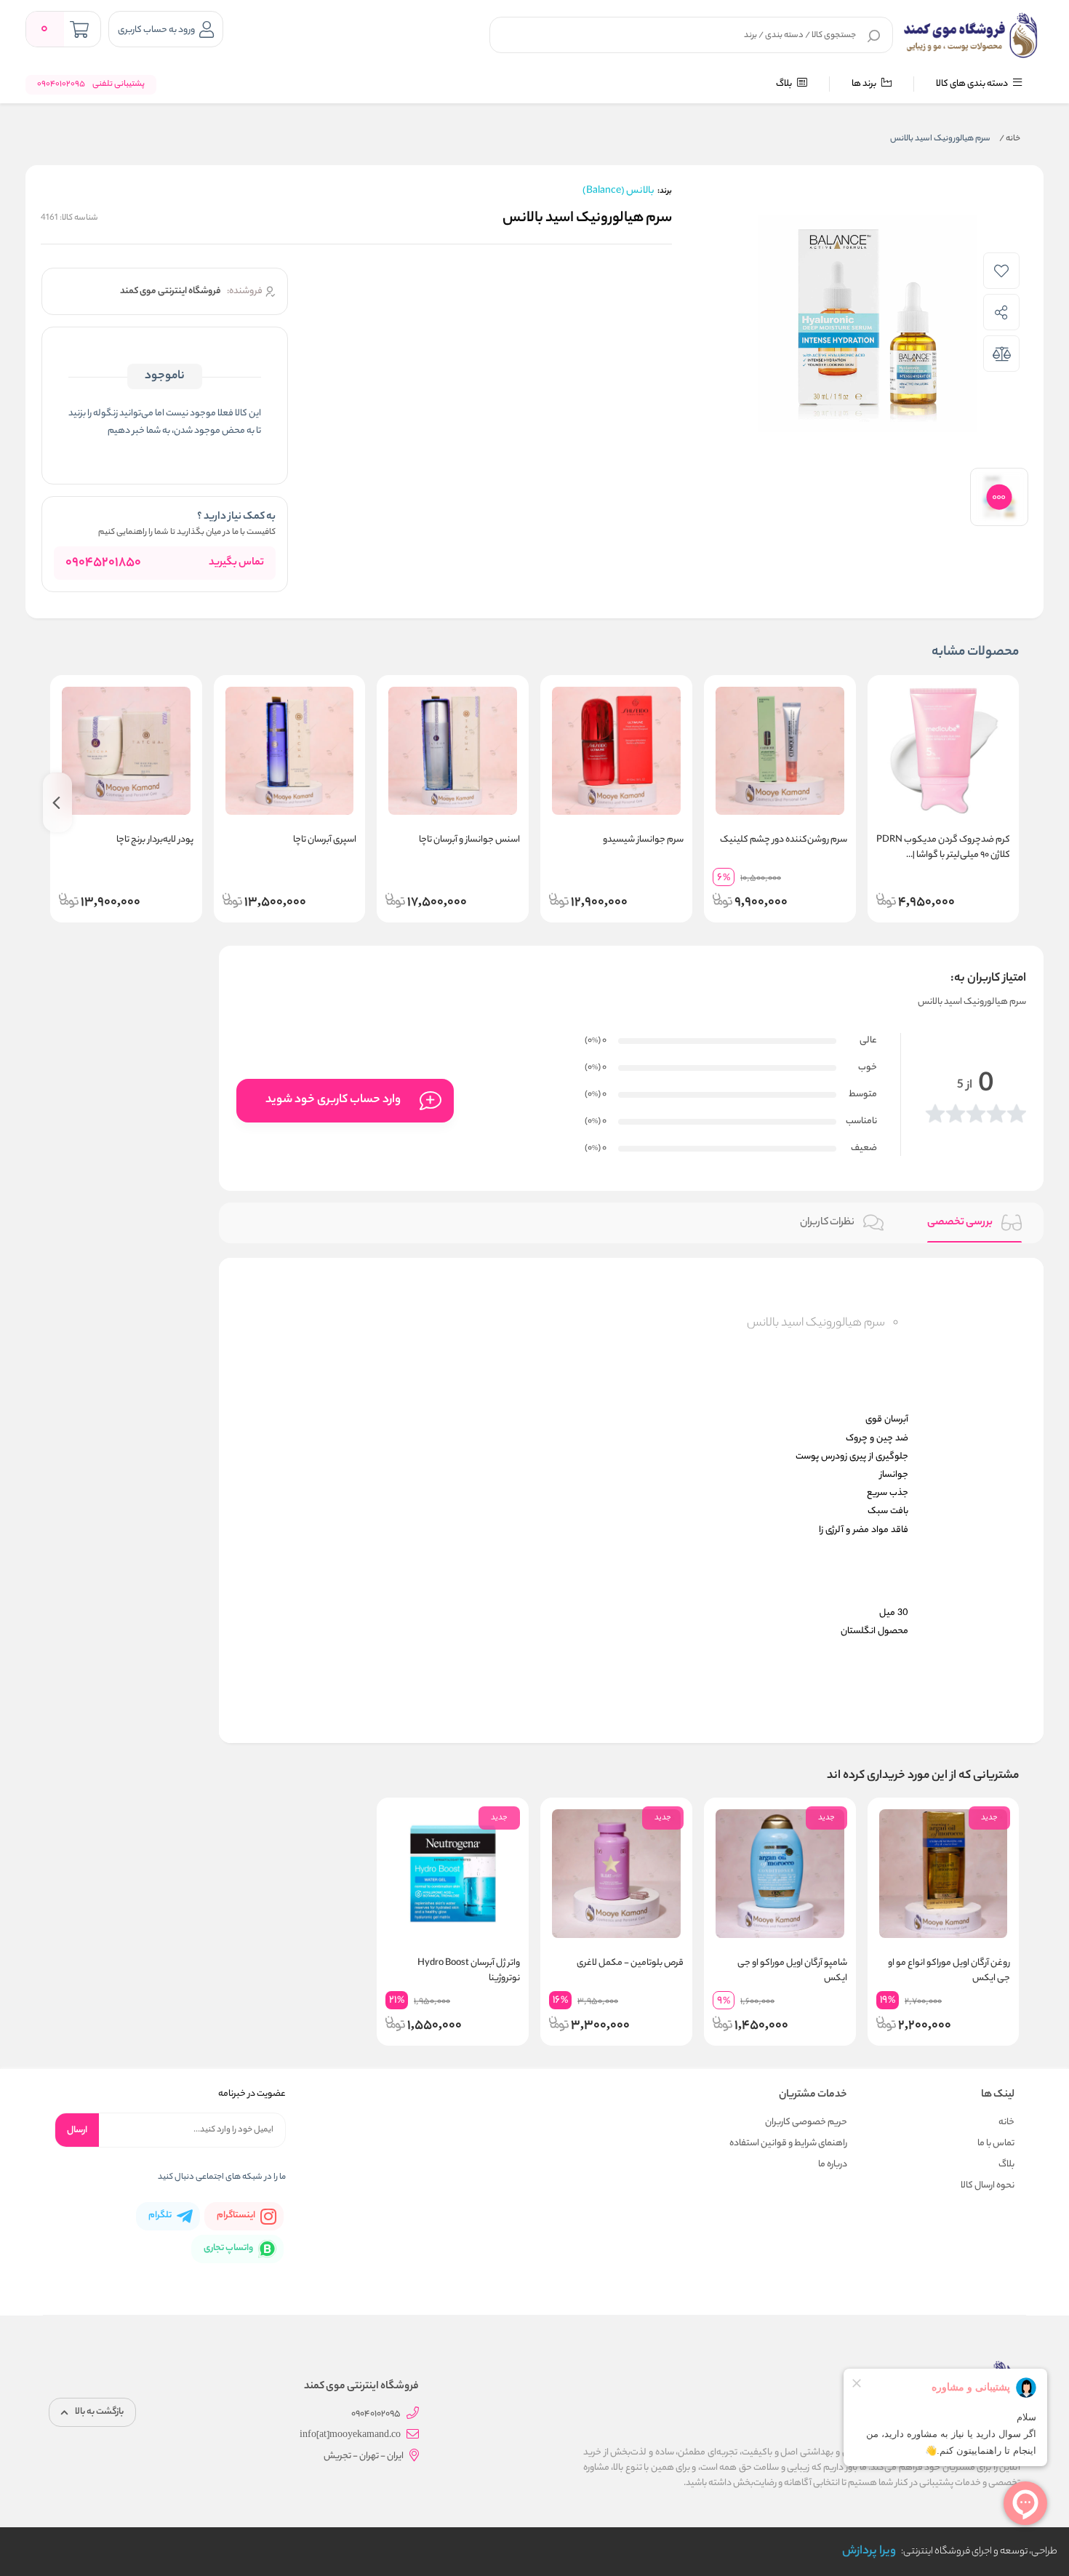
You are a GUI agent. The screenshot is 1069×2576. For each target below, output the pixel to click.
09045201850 (103, 563)
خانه (1010, 139)
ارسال (77, 2130)
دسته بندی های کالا (973, 84)
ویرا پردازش (869, 2552)
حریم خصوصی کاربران (806, 2122)
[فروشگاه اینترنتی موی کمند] (971, 35)
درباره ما (833, 2165)
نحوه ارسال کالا (988, 2186)
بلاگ (785, 84)
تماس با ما (996, 2144)
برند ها (865, 84)
